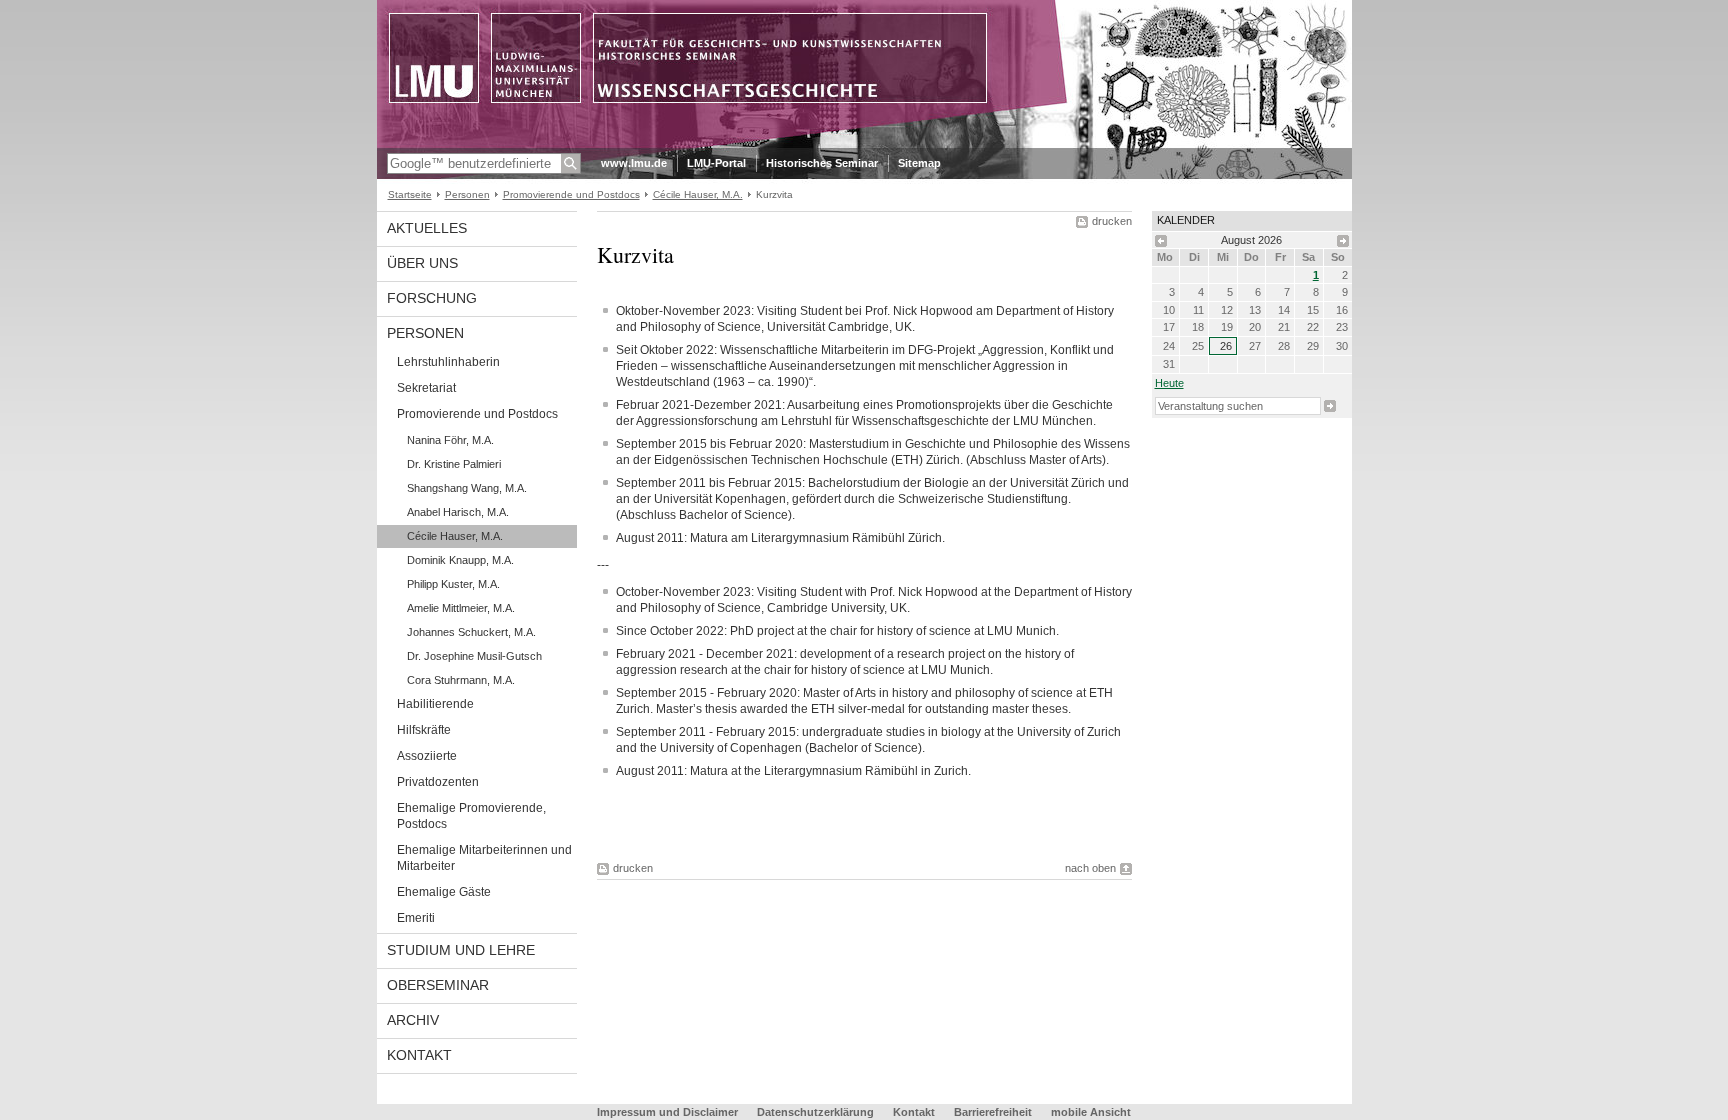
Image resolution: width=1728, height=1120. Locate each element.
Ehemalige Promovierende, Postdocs (471, 816)
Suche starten (1330, 406)
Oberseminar (438, 985)
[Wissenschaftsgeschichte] (864, 144)
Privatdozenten (438, 782)
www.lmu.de (634, 163)
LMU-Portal (716, 163)
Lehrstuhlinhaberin (448, 362)
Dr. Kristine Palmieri (454, 464)
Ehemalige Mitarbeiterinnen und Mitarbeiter (484, 858)
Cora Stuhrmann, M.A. (461, 680)
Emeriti (416, 918)
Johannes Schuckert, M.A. (471, 632)
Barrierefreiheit (994, 1112)
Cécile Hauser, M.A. (698, 194)
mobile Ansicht (1091, 1112)
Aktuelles (427, 228)
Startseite (410, 194)
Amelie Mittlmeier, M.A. (461, 608)
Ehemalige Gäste (444, 892)
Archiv (413, 1020)
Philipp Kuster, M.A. (453, 584)
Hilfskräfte (424, 730)
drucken (1112, 221)
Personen (467, 194)
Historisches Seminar (822, 163)
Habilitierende (435, 704)
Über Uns (422, 263)
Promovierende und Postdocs (571, 194)
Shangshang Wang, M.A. (467, 488)
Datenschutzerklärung (815, 1112)
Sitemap (919, 163)
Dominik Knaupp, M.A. (460, 560)
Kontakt (419, 1055)
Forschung (432, 298)
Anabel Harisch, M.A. (458, 512)
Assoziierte (427, 756)
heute (1169, 383)
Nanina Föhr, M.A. (450, 440)
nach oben (1090, 868)
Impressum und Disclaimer (667, 1112)
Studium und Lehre (461, 950)
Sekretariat (426, 388)
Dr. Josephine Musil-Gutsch (474, 656)
